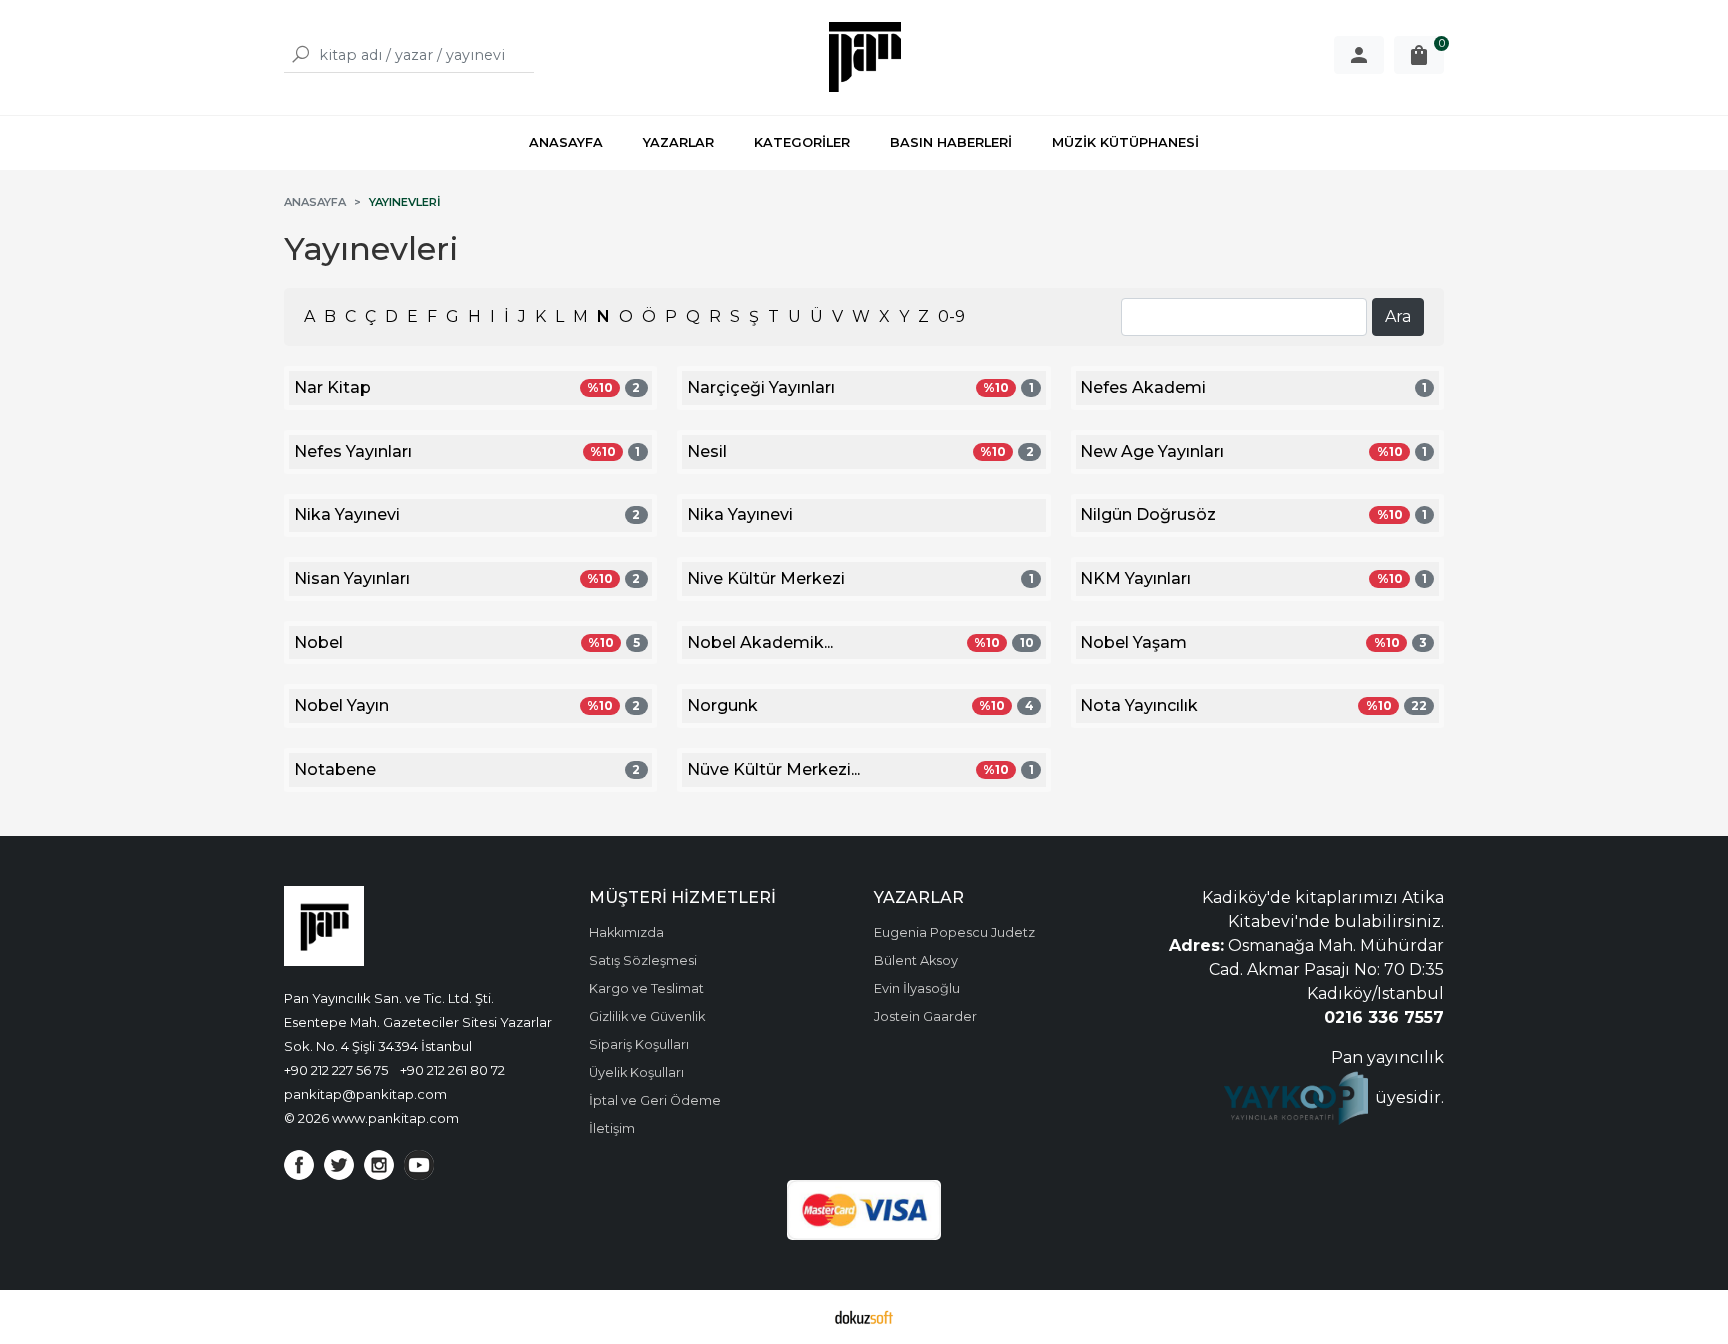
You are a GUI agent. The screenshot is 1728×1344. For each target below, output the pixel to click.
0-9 (951, 316)
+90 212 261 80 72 (452, 1070)
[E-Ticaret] (864, 1317)
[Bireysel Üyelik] (1359, 55)
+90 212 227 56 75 (336, 1070)
